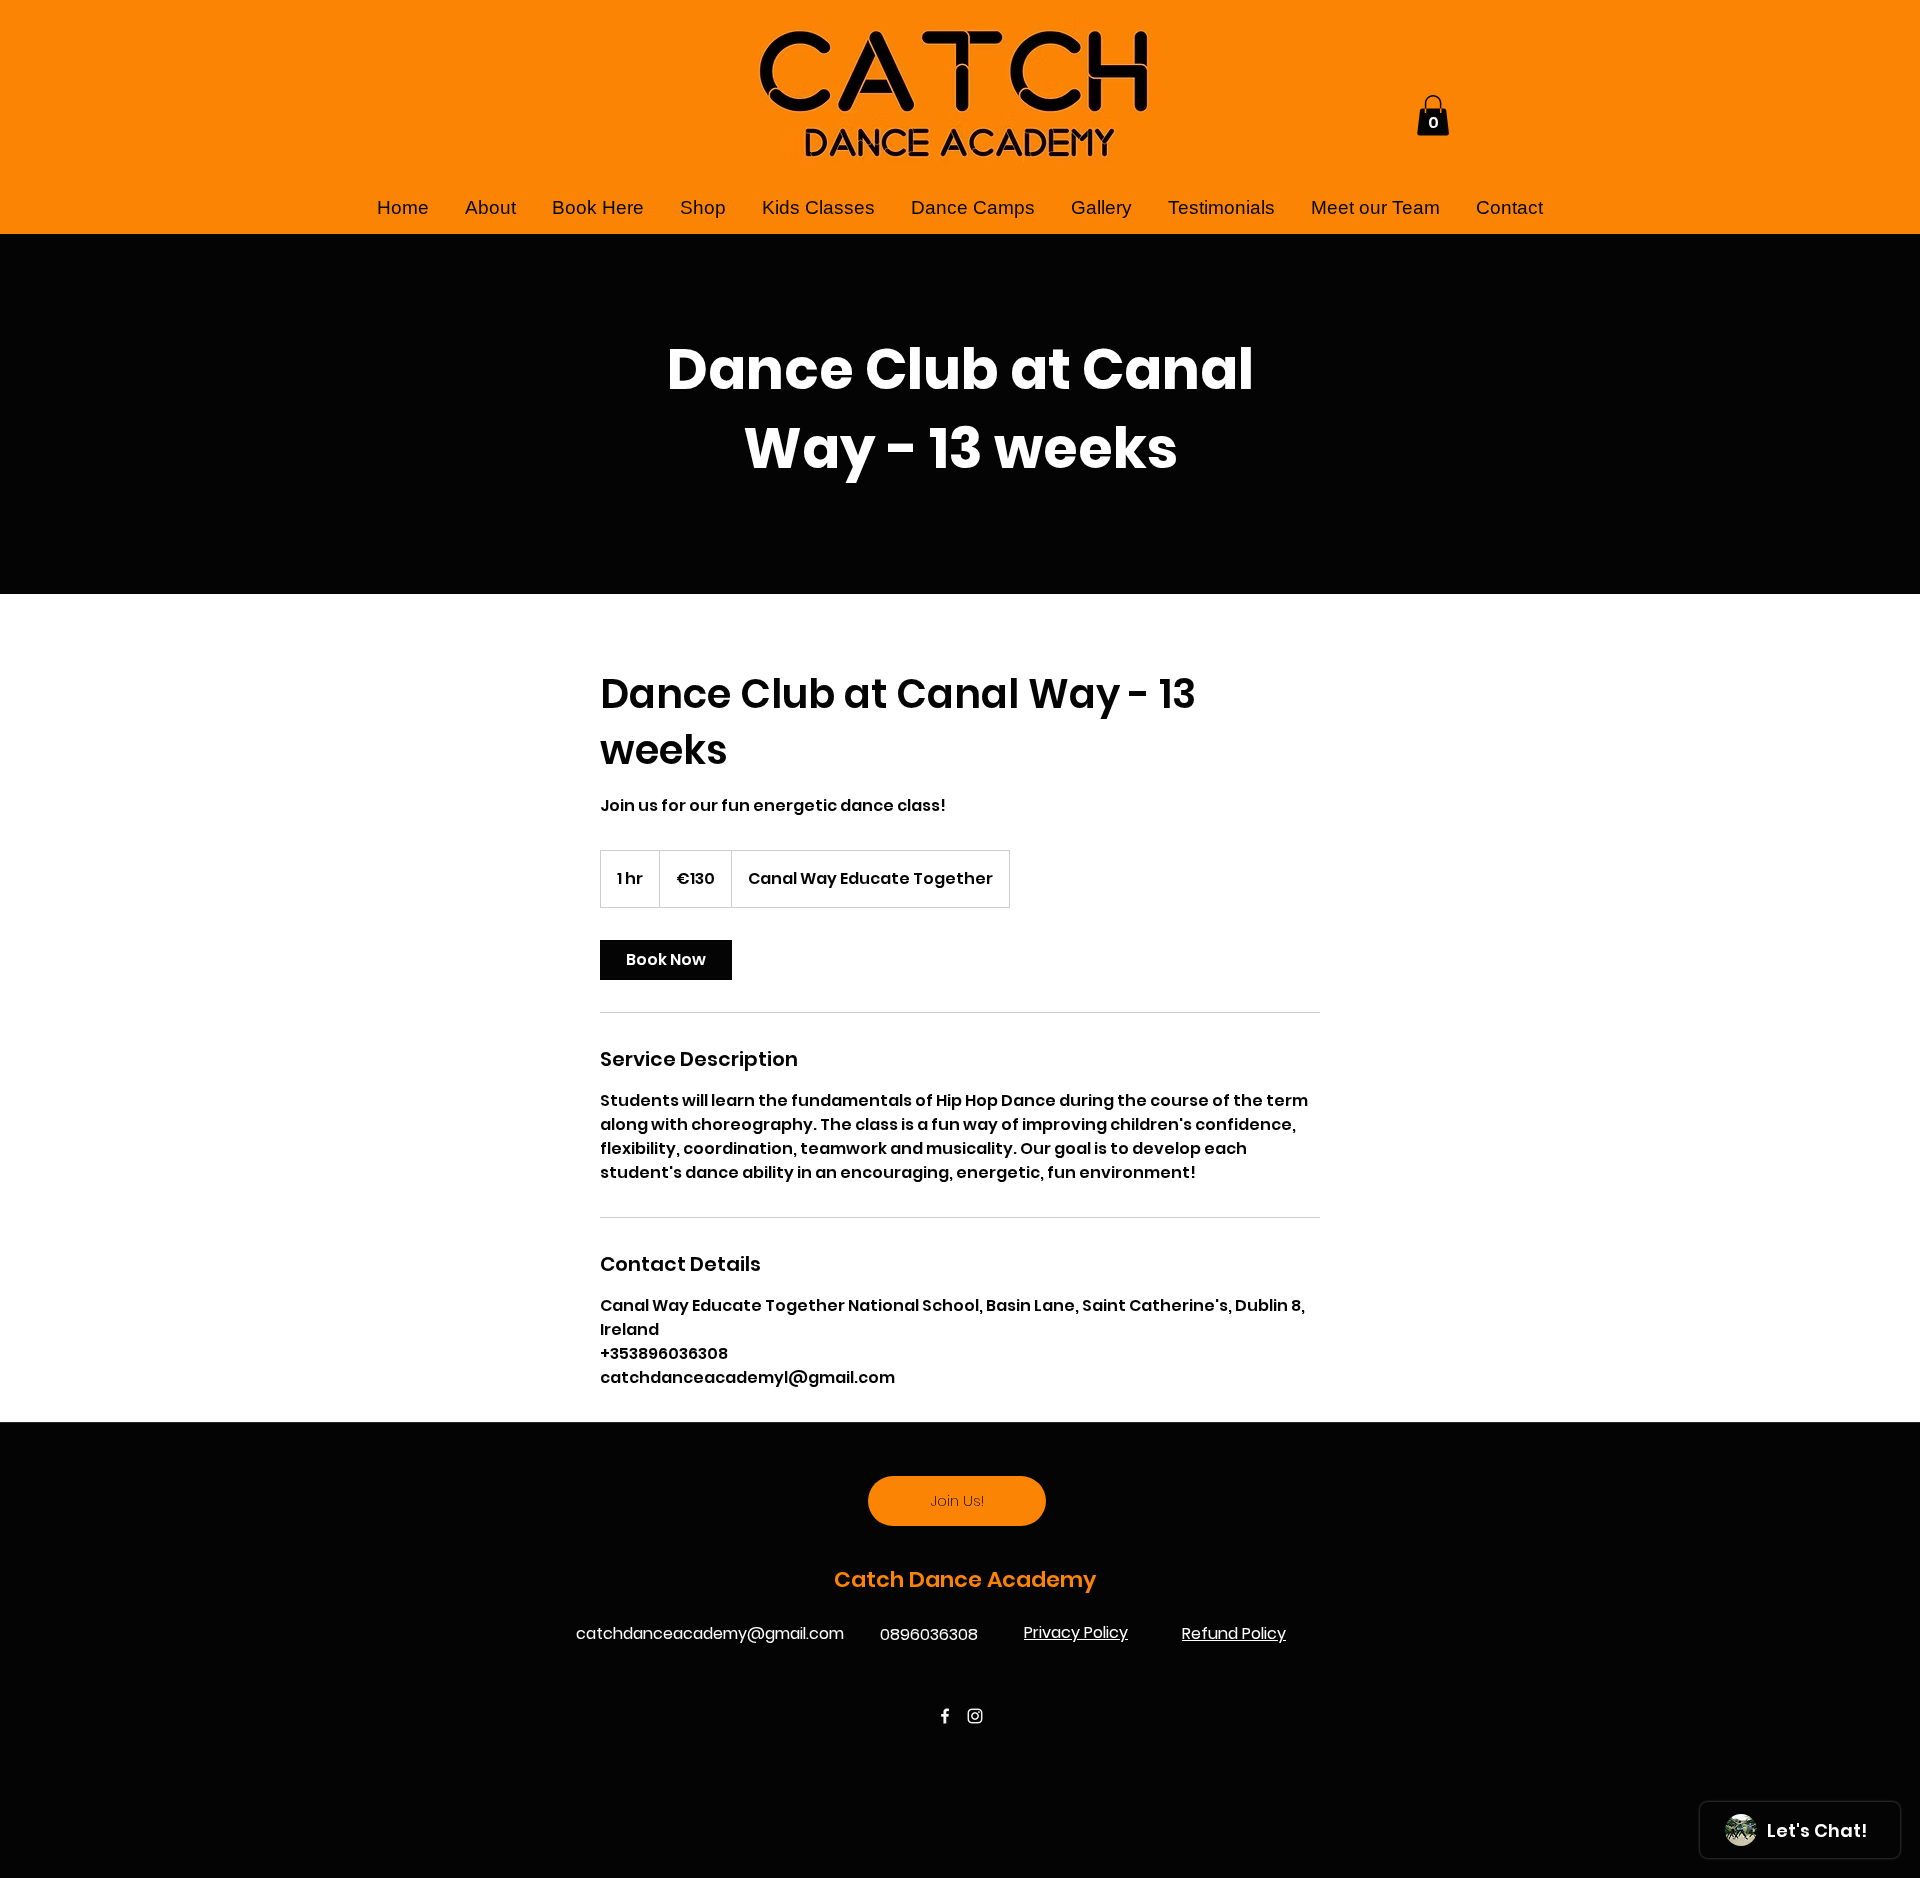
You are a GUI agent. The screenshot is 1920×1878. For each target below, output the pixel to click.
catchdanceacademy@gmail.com (710, 1633)
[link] (666, 960)
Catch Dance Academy (967, 1579)
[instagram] (975, 1716)
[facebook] (945, 1716)
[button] (1433, 115)
